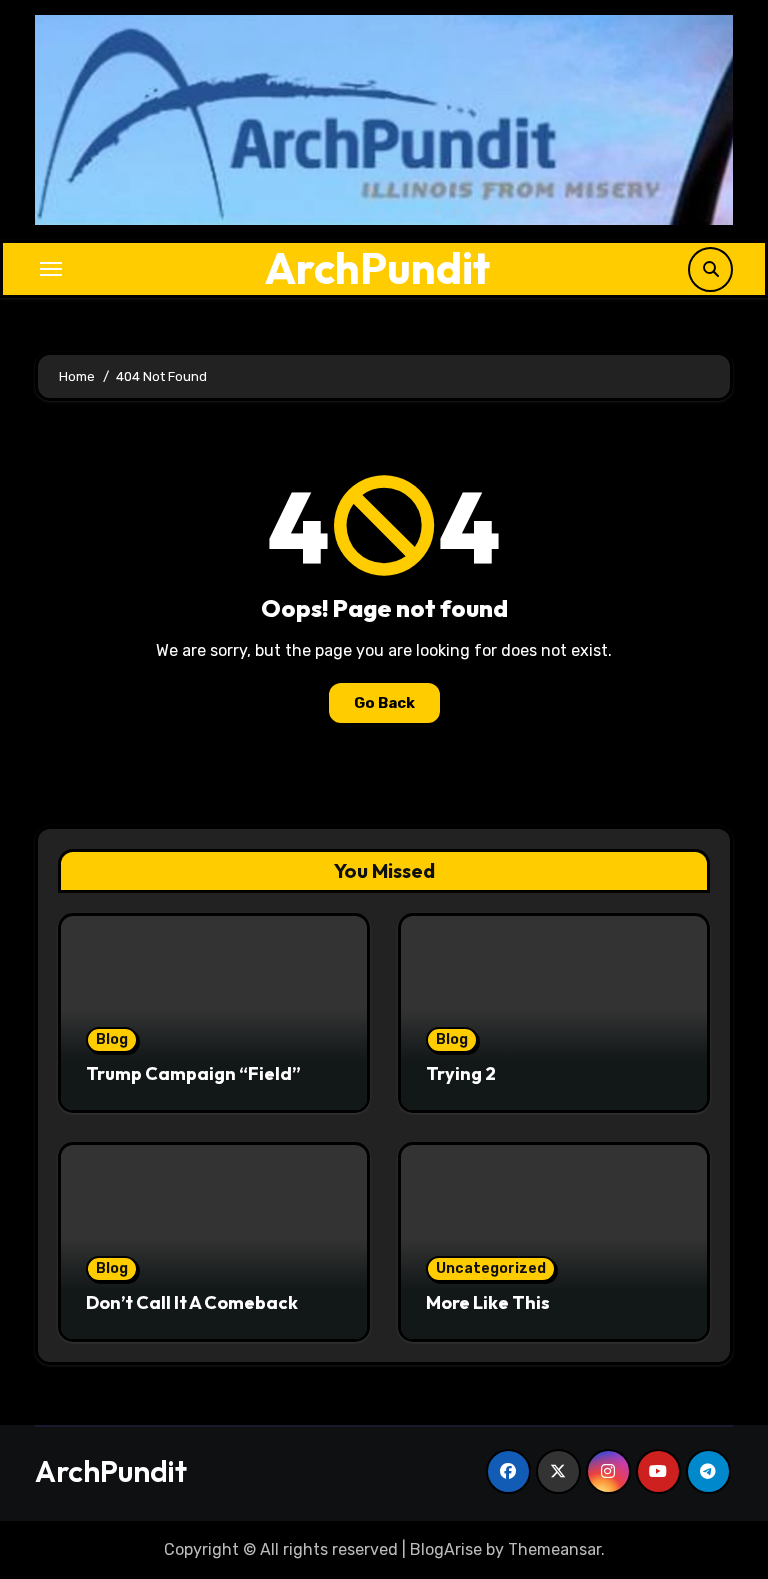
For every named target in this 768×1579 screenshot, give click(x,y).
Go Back (384, 703)
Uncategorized (491, 1268)
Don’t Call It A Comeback (192, 1302)
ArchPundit (377, 268)
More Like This (488, 1302)
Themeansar (554, 1549)
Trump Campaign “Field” (193, 1073)
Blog (112, 1039)
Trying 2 (461, 1073)
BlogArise (446, 1549)
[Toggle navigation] (51, 269)
